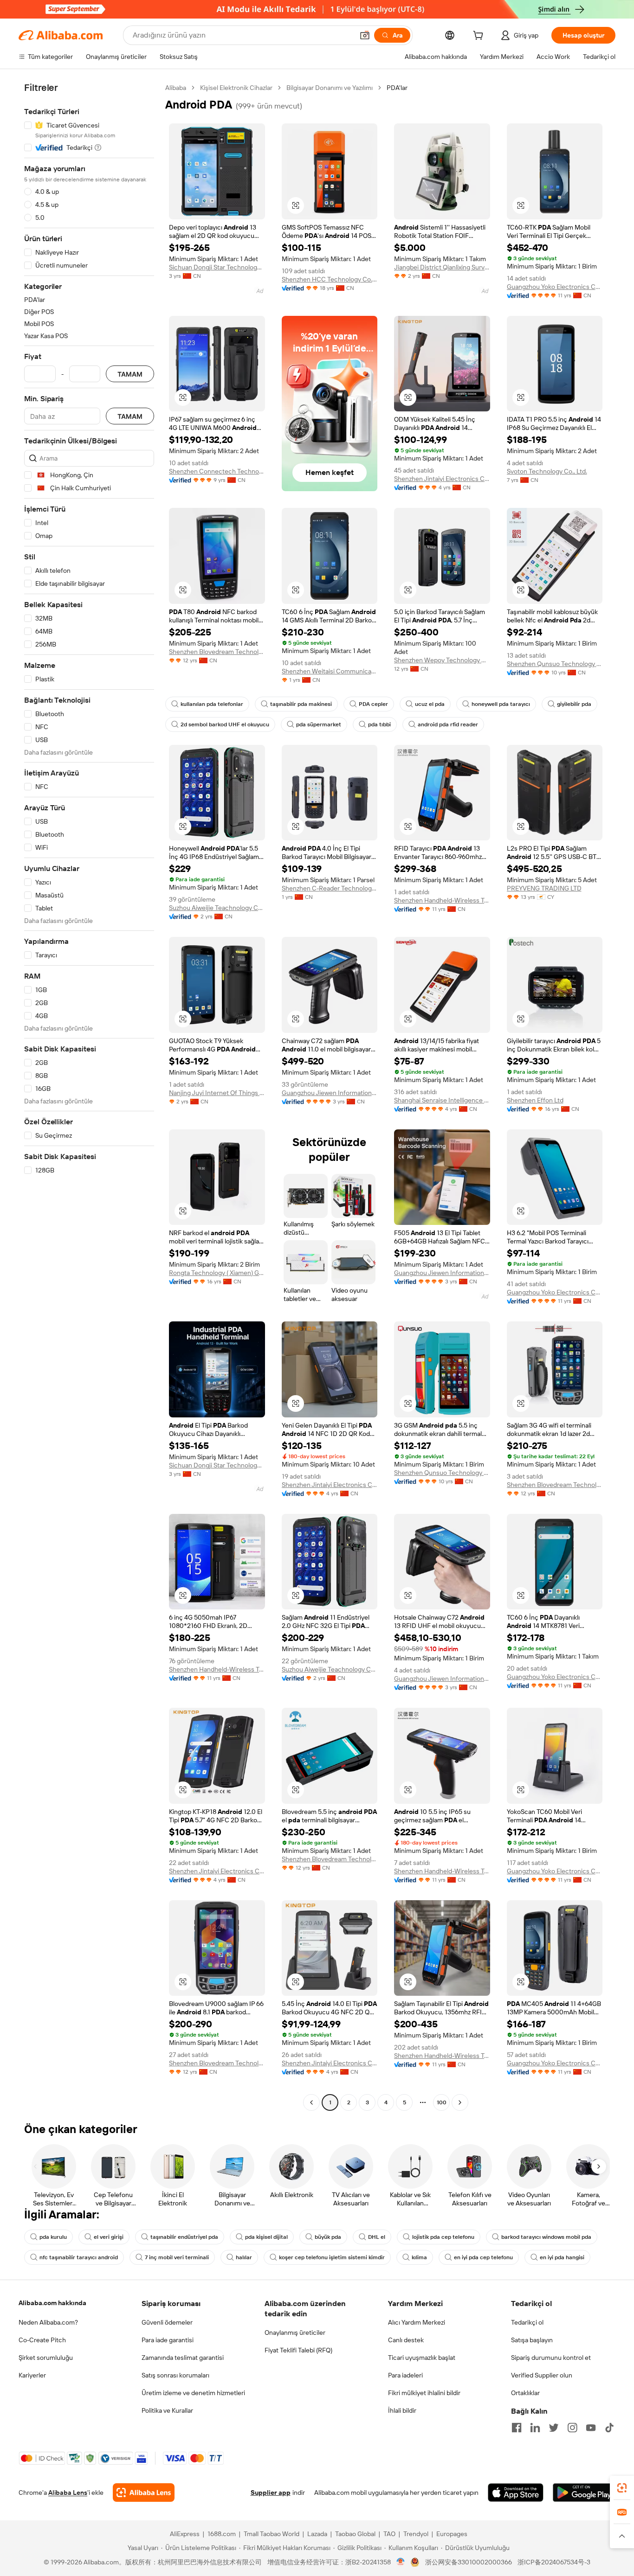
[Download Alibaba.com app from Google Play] (584, 2493)
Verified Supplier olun (542, 2375)
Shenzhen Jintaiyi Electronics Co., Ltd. (442, 479)
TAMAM (130, 374)
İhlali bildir (402, 2410)
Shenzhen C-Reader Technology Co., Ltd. (330, 888)
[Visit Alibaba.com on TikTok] (609, 2428)
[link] (622, 2488)
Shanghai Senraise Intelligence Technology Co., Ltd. (442, 1100)
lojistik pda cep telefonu (443, 2237)
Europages (452, 2534)
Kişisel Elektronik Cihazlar (236, 88)
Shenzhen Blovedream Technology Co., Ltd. (217, 652)
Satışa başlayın (532, 2340)
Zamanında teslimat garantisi (183, 2358)
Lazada (317, 2534)
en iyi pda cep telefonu (483, 2257)
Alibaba (176, 88)
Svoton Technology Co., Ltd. (547, 471)
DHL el (377, 2237)
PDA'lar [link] (397, 88)
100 (442, 2102)
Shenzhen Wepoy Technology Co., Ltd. (442, 660)
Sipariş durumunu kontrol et (551, 2358)
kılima (419, 2257)
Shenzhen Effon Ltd (535, 1100)
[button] (365, 35)
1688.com (222, 2534)
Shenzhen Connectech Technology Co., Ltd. (217, 471)
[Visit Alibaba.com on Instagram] (572, 2428)
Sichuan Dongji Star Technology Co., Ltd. (217, 267)
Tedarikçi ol (527, 2322)
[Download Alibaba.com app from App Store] (516, 2493)
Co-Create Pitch (42, 2340)
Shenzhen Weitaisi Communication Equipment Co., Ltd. (330, 671)
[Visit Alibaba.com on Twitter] (554, 2428)
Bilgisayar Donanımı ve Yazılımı (330, 88)
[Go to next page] (460, 2102)
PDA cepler (373, 704)
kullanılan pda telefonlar (212, 704)
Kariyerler (32, 2375)
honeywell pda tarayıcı (501, 704)
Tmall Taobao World (272, 2534)
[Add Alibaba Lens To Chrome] (144, 2493)
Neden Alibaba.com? (48, 2322)
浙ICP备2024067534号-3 (554, 2562)
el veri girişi (109, 2237)
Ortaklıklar (525, 2393)
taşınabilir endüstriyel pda (184, 2237)
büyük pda (328, 2237)
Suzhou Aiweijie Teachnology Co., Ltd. (217, 908)
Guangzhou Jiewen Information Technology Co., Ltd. (330, 1093)
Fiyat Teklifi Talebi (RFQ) (298, 2350)
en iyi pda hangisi (562, 2257)
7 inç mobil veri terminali (177, 2257)
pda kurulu (53, 2237)
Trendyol (416, 2534)
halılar (244, 2257)
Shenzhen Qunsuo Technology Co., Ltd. (555, 664)
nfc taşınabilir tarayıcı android (79, 2257)
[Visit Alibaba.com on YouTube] (591, 2428)
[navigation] (89, 1096)
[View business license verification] (401, 2562)
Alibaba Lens (68, 2493)
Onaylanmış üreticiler (295, 2332)
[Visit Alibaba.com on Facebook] (517, 2428)
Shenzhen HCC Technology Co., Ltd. (330, 279)
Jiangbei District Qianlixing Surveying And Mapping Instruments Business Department (442, 267)
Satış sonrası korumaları (175, 2375)
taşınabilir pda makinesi (301, 704)
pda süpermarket (319, 724)
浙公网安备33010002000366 (469, 2562)
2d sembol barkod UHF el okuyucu (225, 724)
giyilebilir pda (574, 704)
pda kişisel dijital (266, 2237)
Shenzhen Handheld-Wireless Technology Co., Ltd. (442, 900)
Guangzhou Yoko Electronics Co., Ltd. (555, 287)
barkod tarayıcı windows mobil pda (546, 2237)
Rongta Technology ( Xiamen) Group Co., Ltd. (217, 1273)
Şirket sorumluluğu (46, 2358)
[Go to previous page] (311, 2102)
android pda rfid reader (448, 724)
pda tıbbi (379, 724)
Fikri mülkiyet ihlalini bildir (424, 2393)
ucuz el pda (430, 704)
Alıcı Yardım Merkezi (417, 2322)
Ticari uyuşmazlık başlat (422, 2358)
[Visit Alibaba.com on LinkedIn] (535, 2428)
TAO (389, 2534)
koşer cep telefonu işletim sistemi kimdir (332, 2257)
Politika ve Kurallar (167, 2410)
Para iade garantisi (168, 2340)
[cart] (480, 37)
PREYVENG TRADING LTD (544, 888)
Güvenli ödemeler (167, 2322)
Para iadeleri (405, 2375)
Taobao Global (355, 2534)
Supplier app (271, 2493)
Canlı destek (406, 2340)
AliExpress (185, 2534)
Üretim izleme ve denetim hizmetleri (193, 2393)
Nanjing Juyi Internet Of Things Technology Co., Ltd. (217, 1093)
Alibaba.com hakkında (52, 2303)
